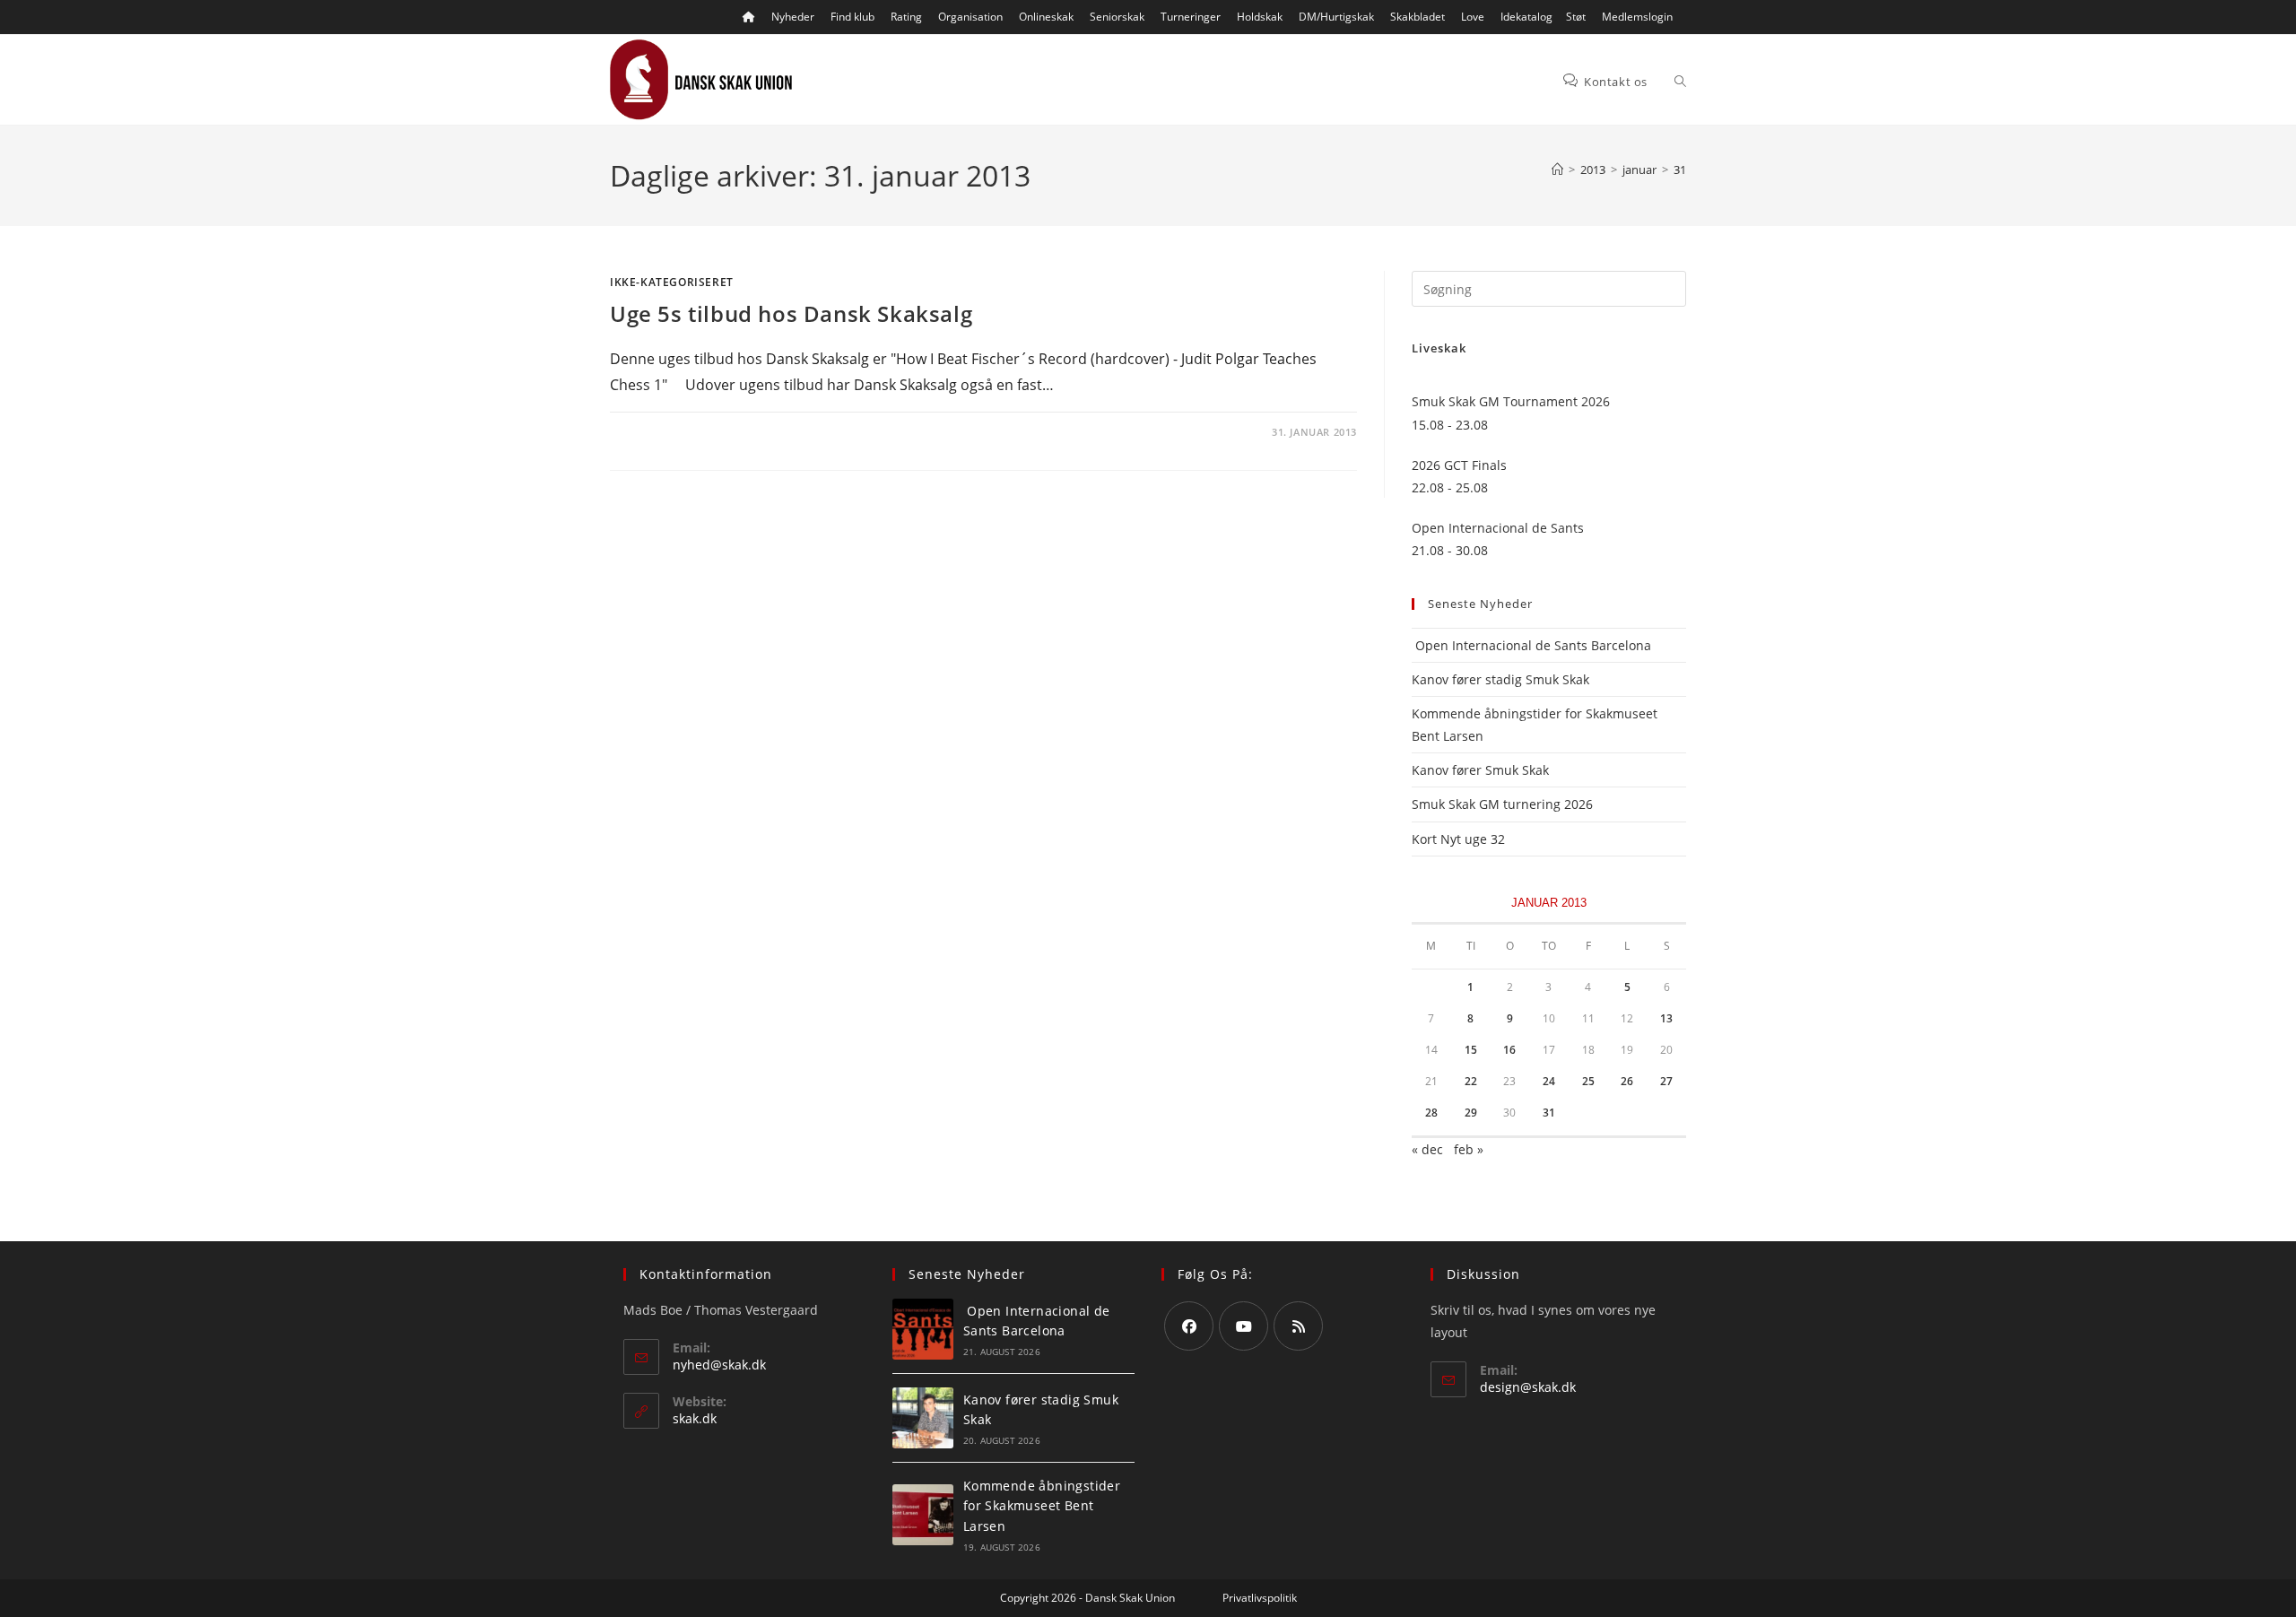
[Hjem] (1557, 170)
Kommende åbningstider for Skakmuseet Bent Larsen (1042, 1506)
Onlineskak (1046, 17)
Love (1473, 17)
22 (1471, 1081)
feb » (1469, 1149)
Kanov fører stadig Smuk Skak (1500, 679)
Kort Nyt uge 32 (1458, 839)
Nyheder (793, 17)
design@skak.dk (1528, 1387)
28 (1431, 1113)
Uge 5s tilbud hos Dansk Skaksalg (791, 313)
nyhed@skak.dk (719, 1365)
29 (1471, 1113)
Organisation (970, 17)
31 (1680, 170)
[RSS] (1298, 1326)
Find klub (852, 17)
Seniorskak (1117, 17)
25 (1588, 1081)
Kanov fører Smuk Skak (1480, 770)
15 (1471, 1050)
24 (1549, 1081)
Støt (1576, 17)
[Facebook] (1189, 1326)
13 (1666, 1018)
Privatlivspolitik (1260, 1598)
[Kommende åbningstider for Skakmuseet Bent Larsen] (923, 1515)
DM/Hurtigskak (1336, 17)
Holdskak (1260, 17)
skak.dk (695, 1418)
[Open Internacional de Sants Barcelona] (923, 1329)
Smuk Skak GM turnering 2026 (1502, 804)
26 (1627, 1081)
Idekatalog (1526, 17)
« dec (1427, 1149)
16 (1509, 1050)
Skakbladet (1418, 17)
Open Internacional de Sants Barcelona (1531, 645)
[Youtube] (1244, 1326)
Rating (906, 17)
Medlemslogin (1637, 17)
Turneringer (1191, 17)
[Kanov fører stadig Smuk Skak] (923, 1418)
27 (1666, 1081)
